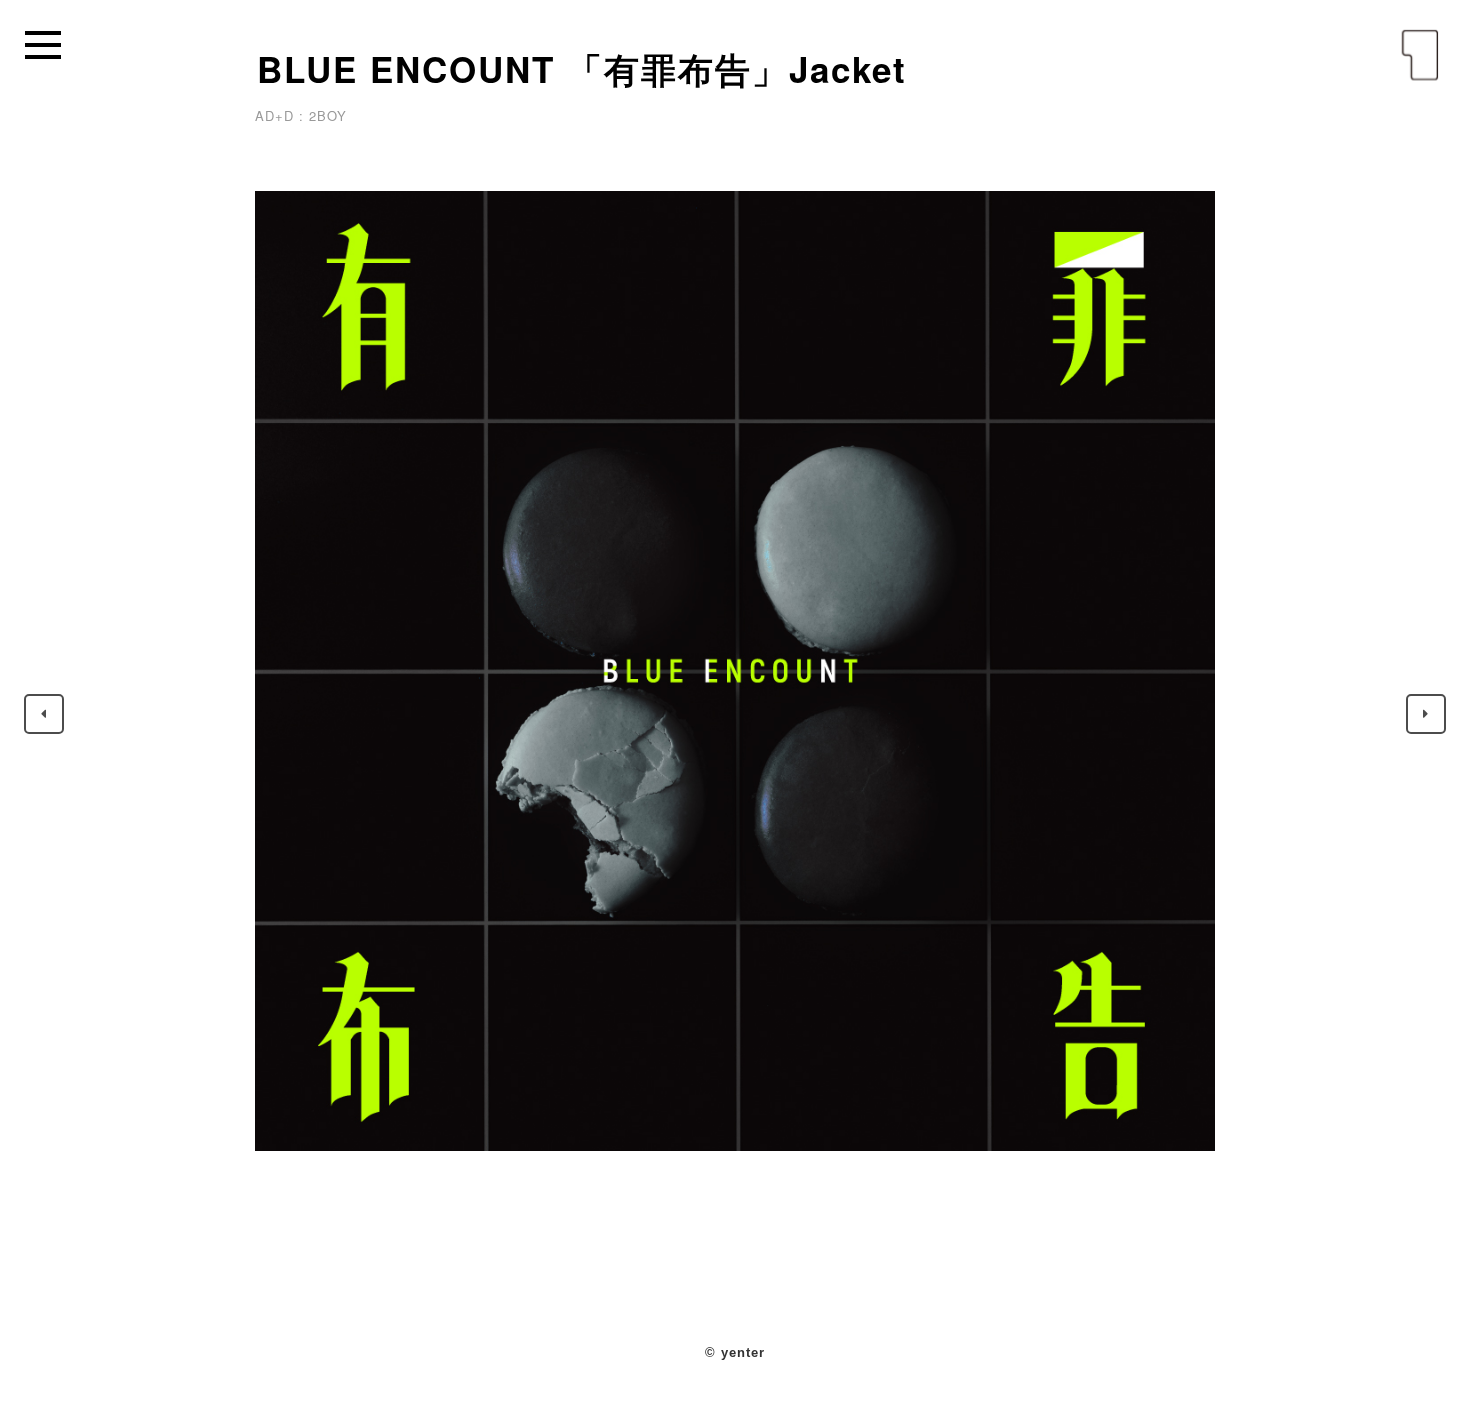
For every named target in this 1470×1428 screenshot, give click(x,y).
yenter (1420, 55)
